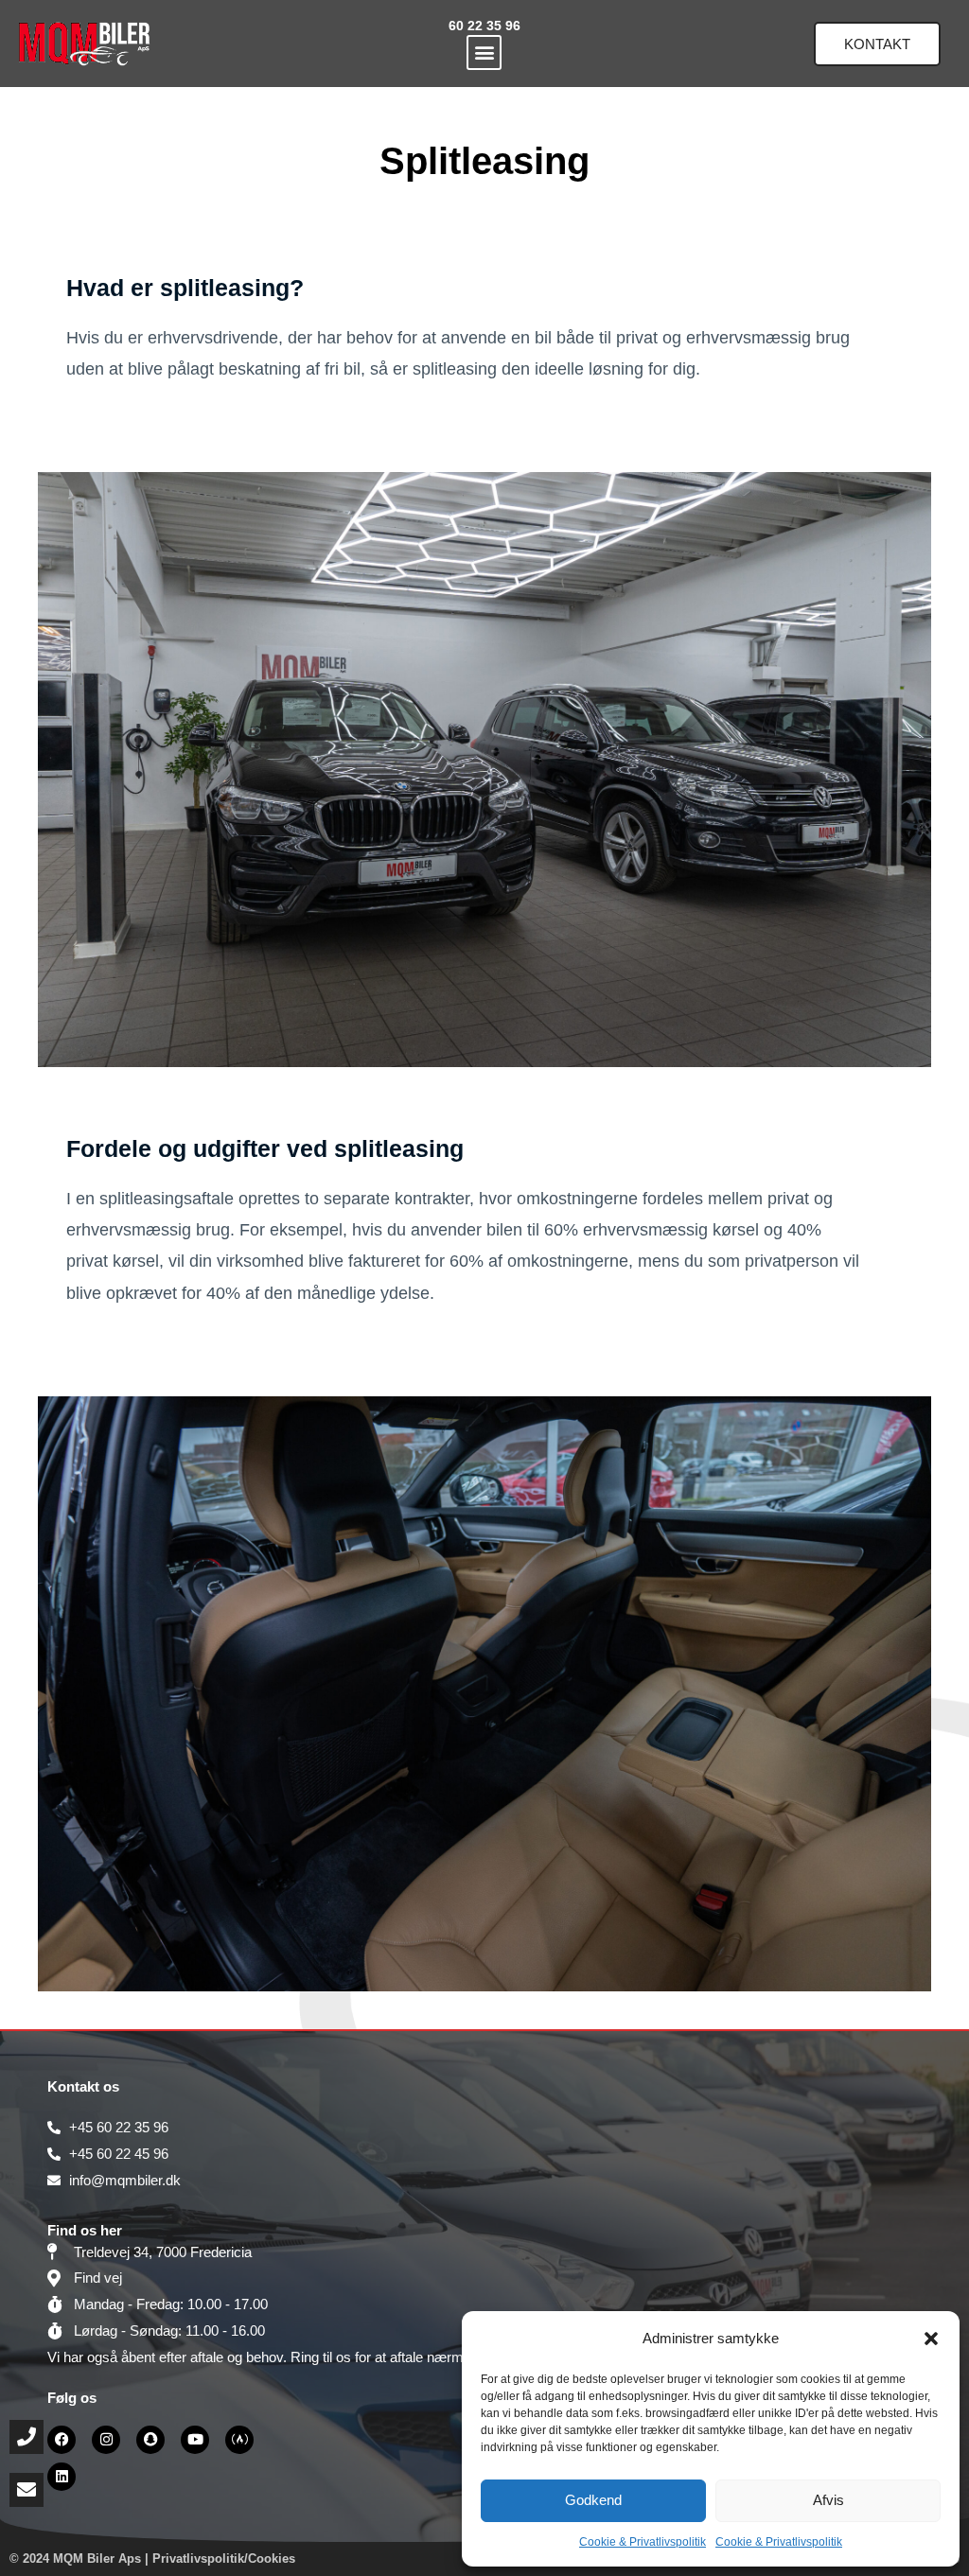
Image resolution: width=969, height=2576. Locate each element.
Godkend (593, 2500)
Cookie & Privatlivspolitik (643, 2542)
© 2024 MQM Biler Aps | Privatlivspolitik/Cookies (152, 2558)
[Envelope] (26, 2490)
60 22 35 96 (484, 26)
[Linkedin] (62, 2477)
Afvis (828, 2500)
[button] (931, 2339)
